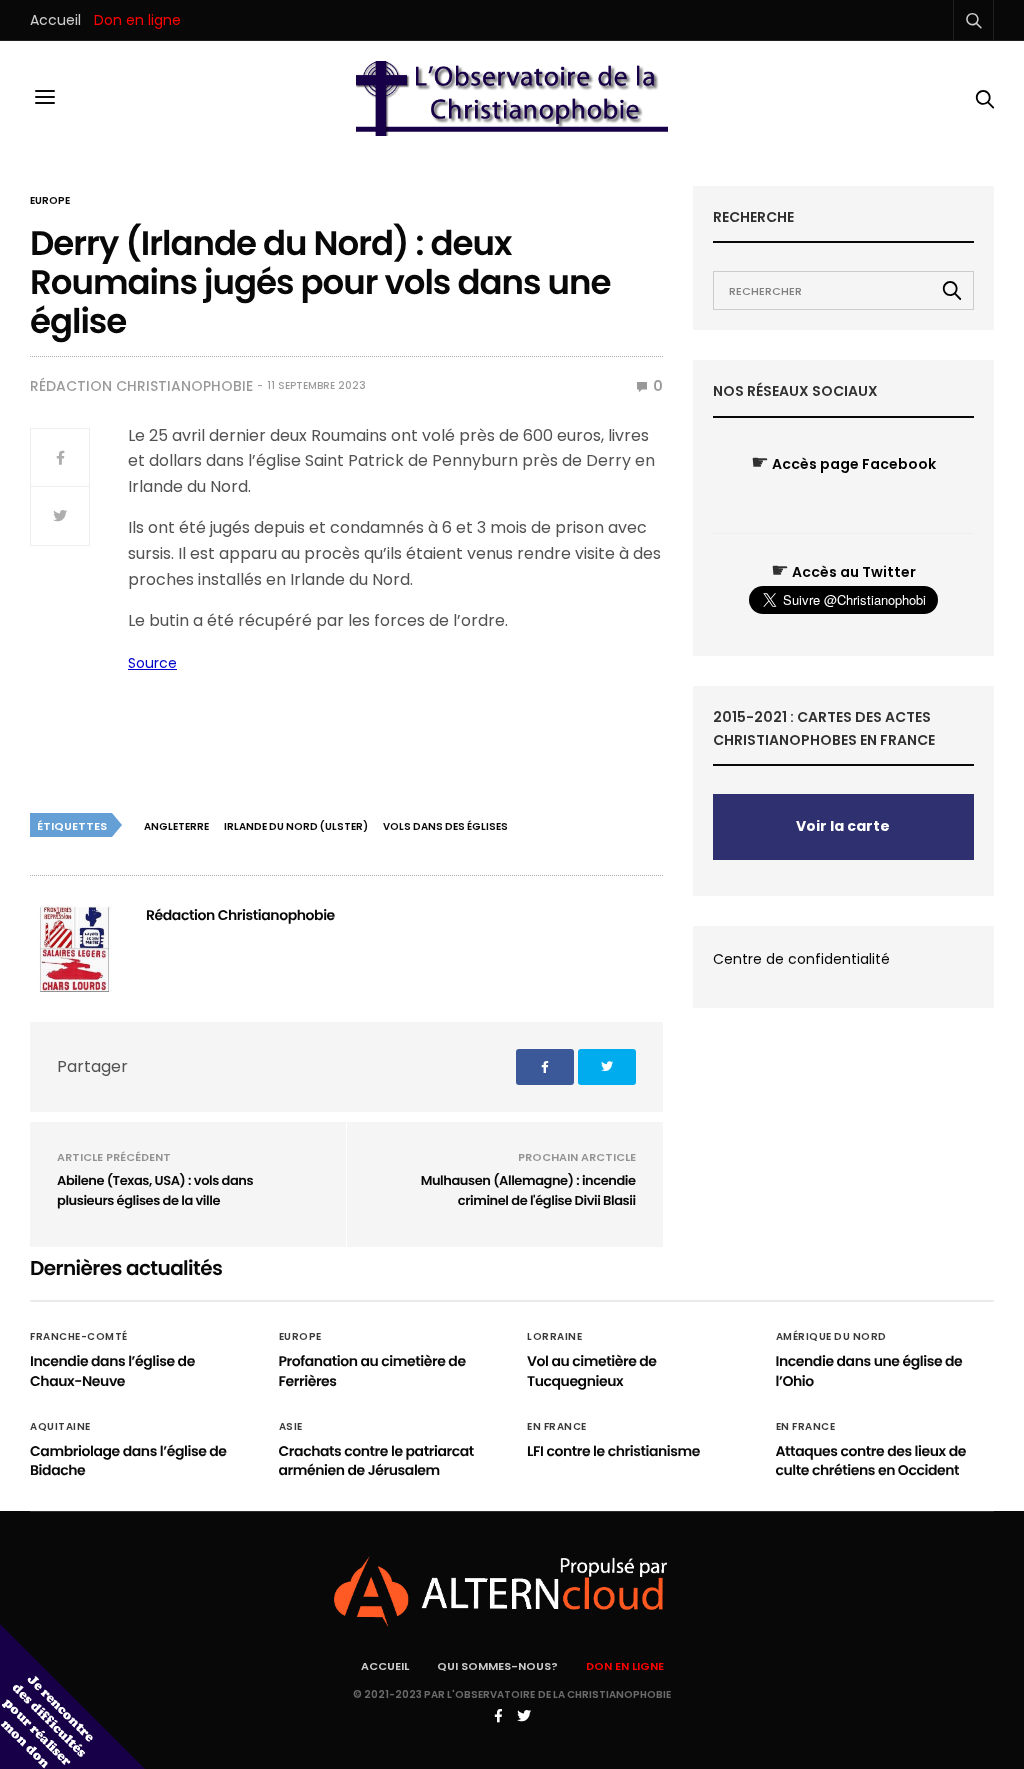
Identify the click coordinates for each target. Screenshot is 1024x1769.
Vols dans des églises (445, 826)
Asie (291, 1427)
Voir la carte (843, 826)
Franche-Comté (79, 1337)
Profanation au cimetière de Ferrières (372, 1371)
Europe (50, 201)
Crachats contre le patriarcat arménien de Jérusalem (376, 1461)
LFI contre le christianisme (613, 1451)
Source (152, 663)
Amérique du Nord (831, 1337)
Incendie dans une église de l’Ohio (869, 1371)
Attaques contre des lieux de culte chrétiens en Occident (871, 1461)
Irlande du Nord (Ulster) (296, 826)
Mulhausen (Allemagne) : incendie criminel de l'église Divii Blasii (528, 1190)
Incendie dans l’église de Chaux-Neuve (112, 1371)
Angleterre (176, 826)
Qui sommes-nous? (497, 1666)
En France (557, 1427)
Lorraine (554, 1337)
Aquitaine (60, 1427)
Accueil (55, 20)
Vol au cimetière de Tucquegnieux (592, 1371)
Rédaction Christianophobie (141, 386)
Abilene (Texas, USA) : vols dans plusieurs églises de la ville (155, 1190)
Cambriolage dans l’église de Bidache (128, 1461)
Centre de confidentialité (801, 959)
